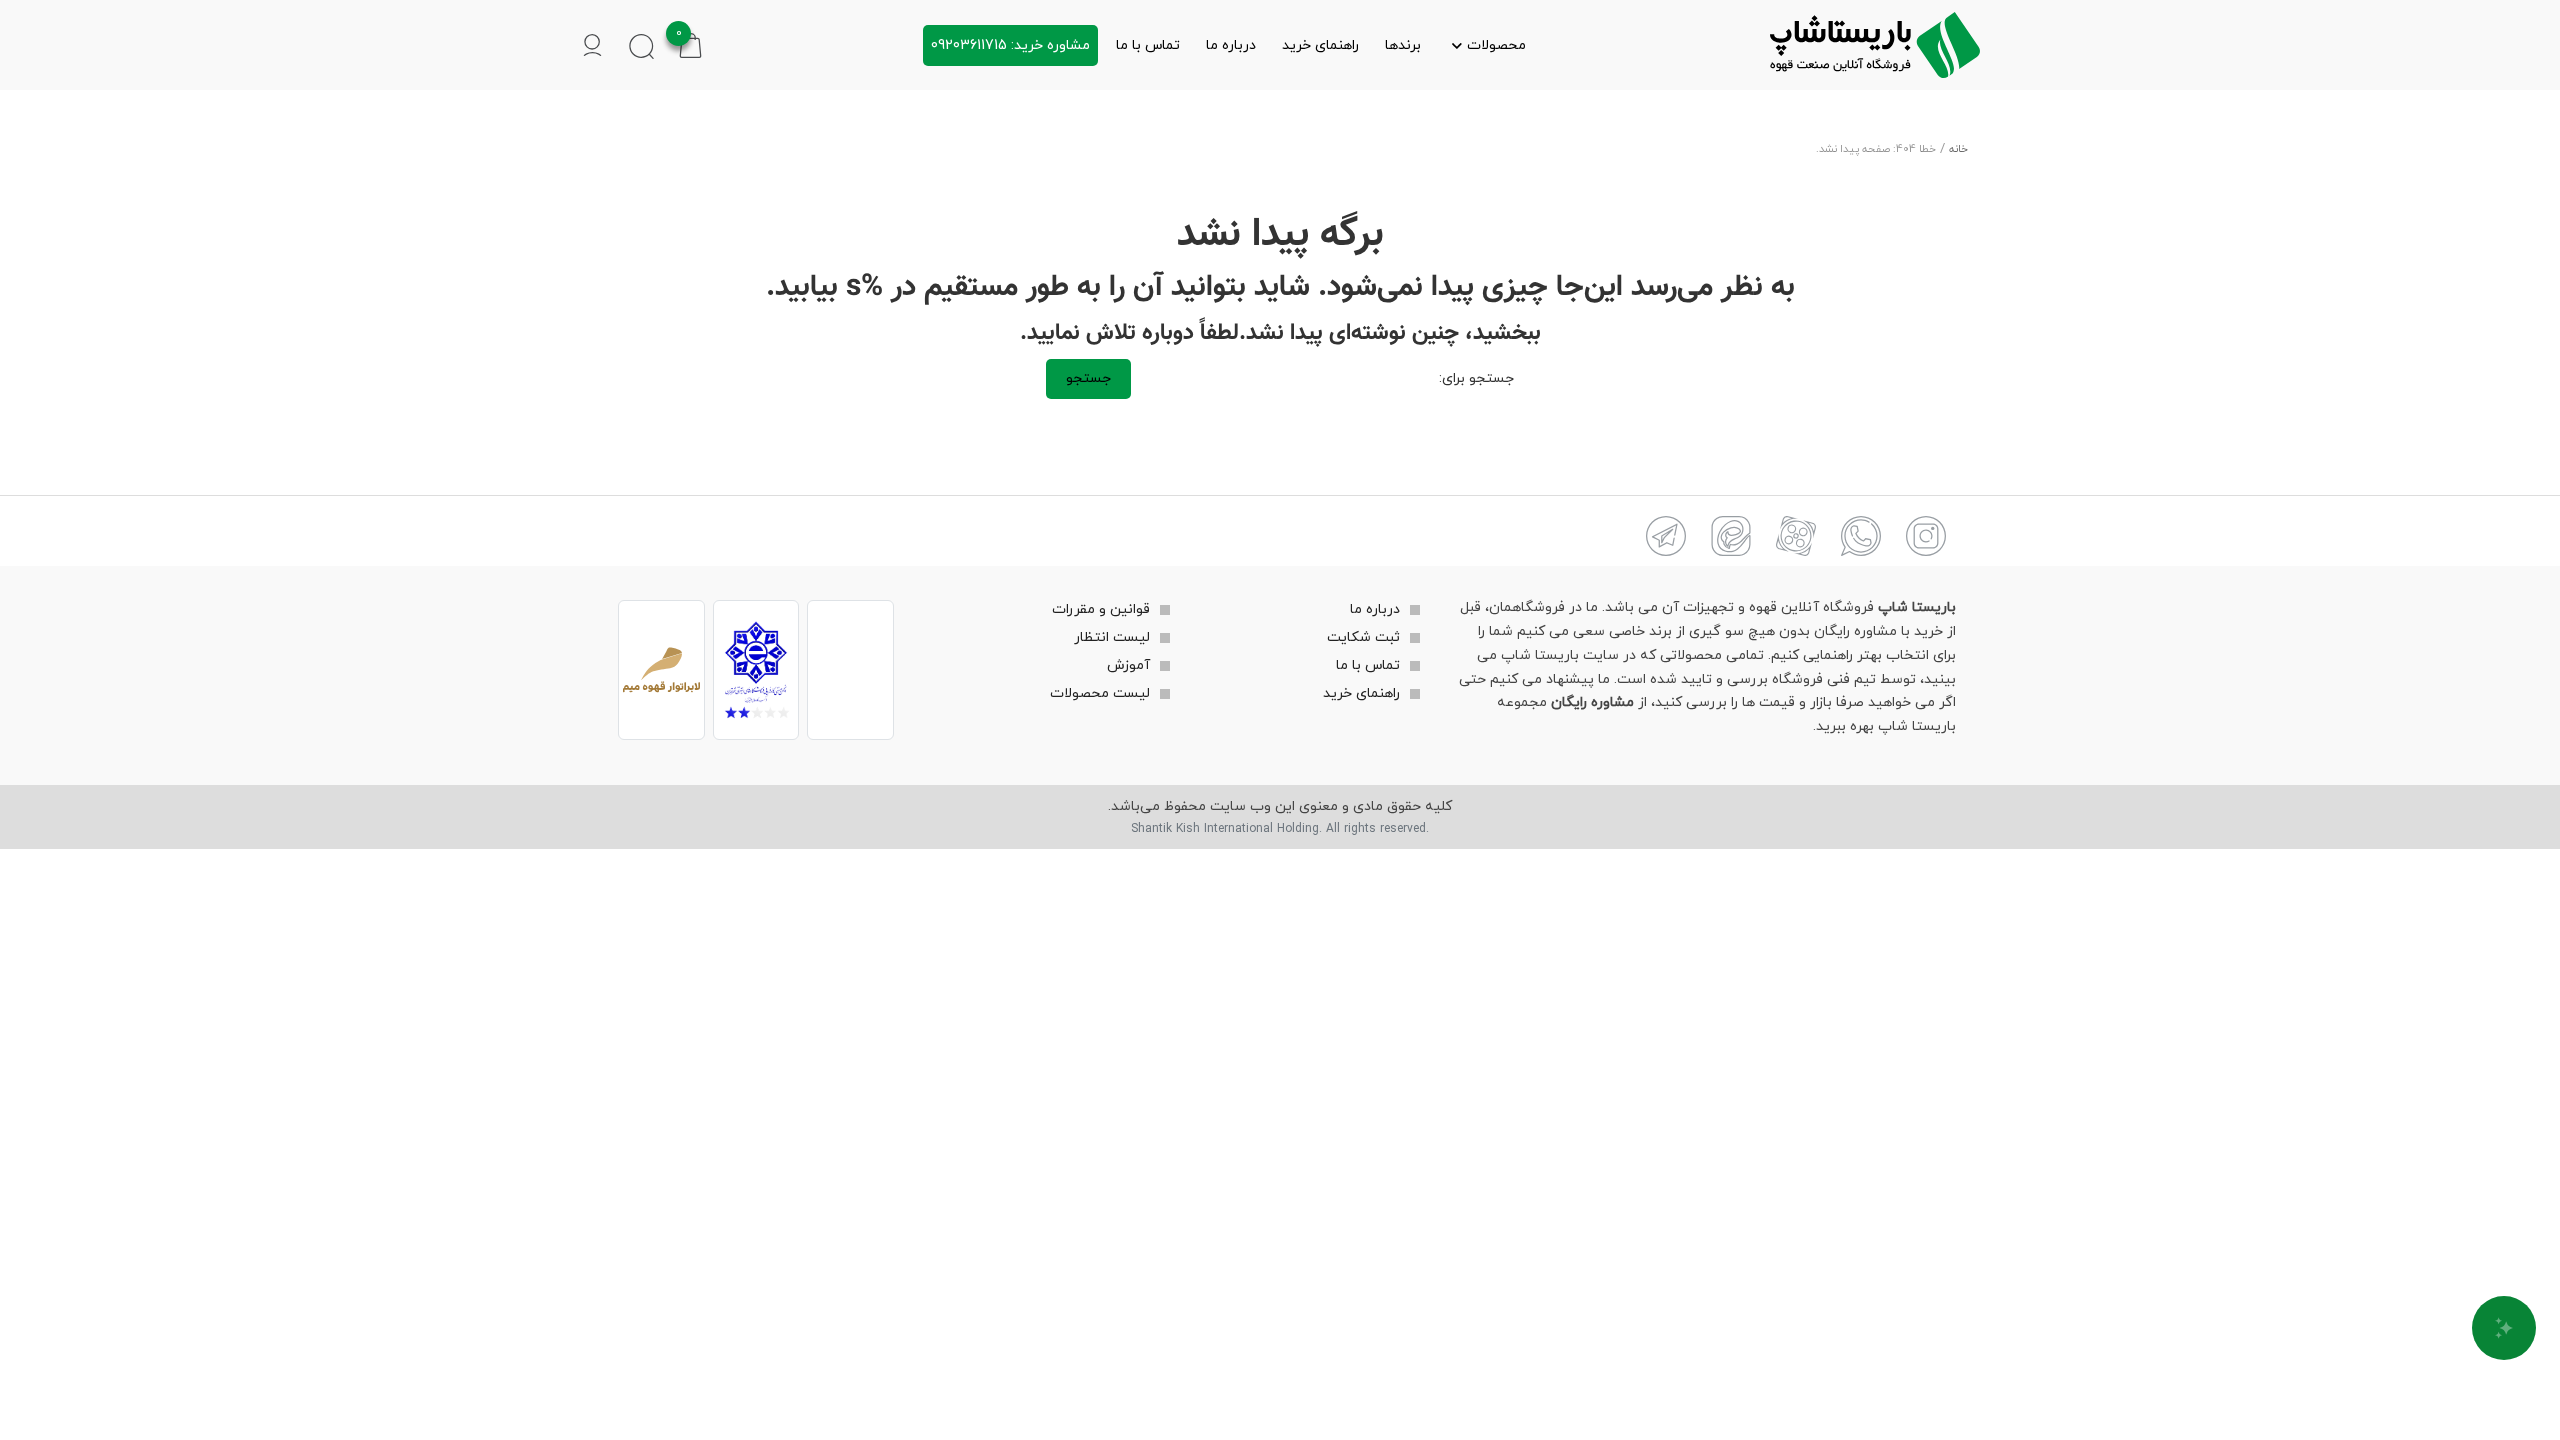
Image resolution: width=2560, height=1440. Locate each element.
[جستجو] (641, 45)
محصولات (1496, 45)
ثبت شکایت (1363, 637)
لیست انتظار (1112, 637)
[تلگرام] (1666, 536)
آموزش (1128, 665)
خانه (1958, 149)
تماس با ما (1148, 45)
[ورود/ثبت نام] (592, 45)
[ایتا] (1731, 536)
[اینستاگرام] (1926, 536)
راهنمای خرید (1320, 45)
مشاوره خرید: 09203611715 (1010, 45)
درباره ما (1231, 45)
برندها (1403, 45)
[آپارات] (1796, 536)
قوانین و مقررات (1101, 609)
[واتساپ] (1861, 536)
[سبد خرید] (690, 44)
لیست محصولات (1100, 693)
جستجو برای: (1476, 378)
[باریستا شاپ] (1875, 45)
